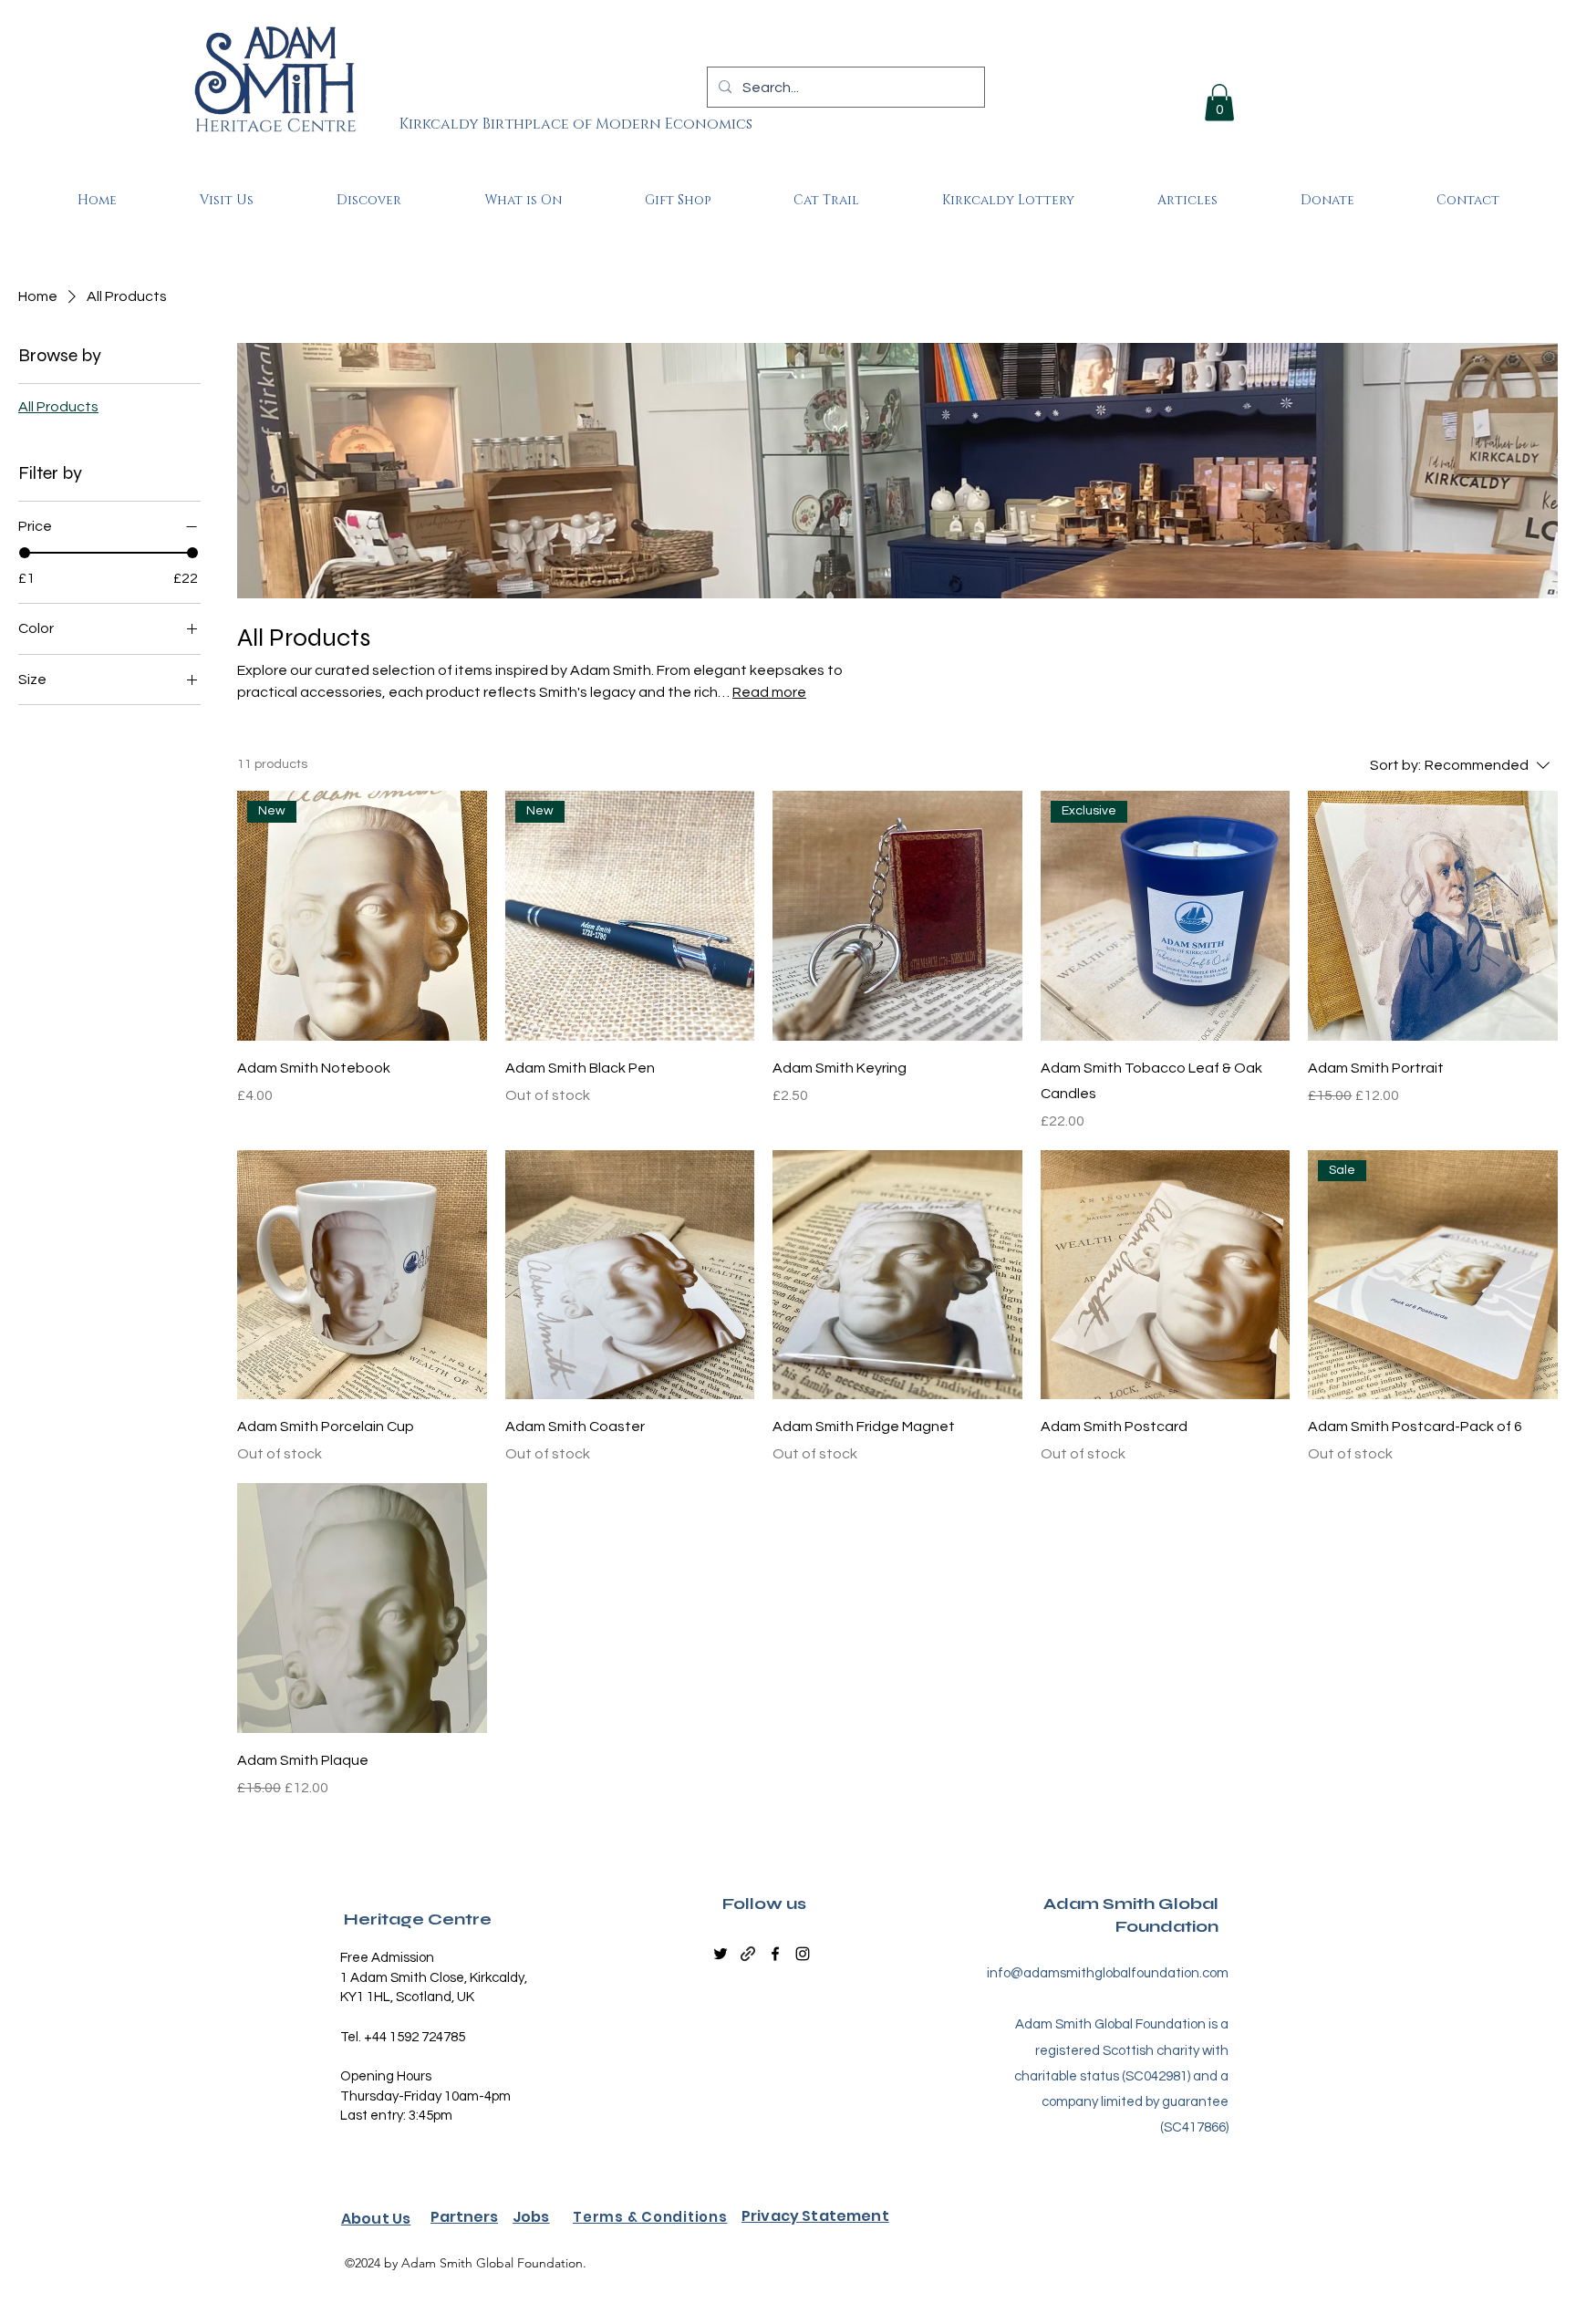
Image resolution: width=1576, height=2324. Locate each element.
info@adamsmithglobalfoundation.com (1108, 1973)
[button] (1219, 103)
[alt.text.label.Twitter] (721, 1954)
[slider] (25, 553)
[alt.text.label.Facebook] (775, 1954)
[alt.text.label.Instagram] (803, 1954)
